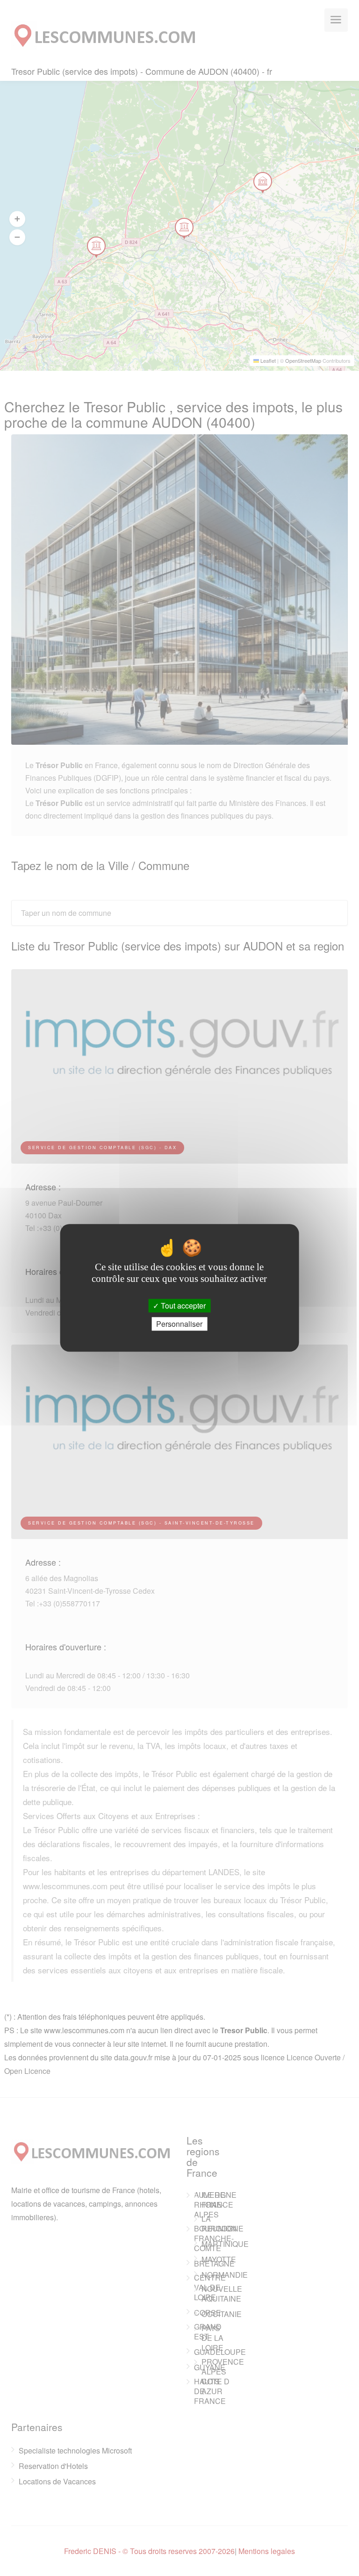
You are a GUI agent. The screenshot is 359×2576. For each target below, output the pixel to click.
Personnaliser (179, 1324)
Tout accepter (182, 1306)
